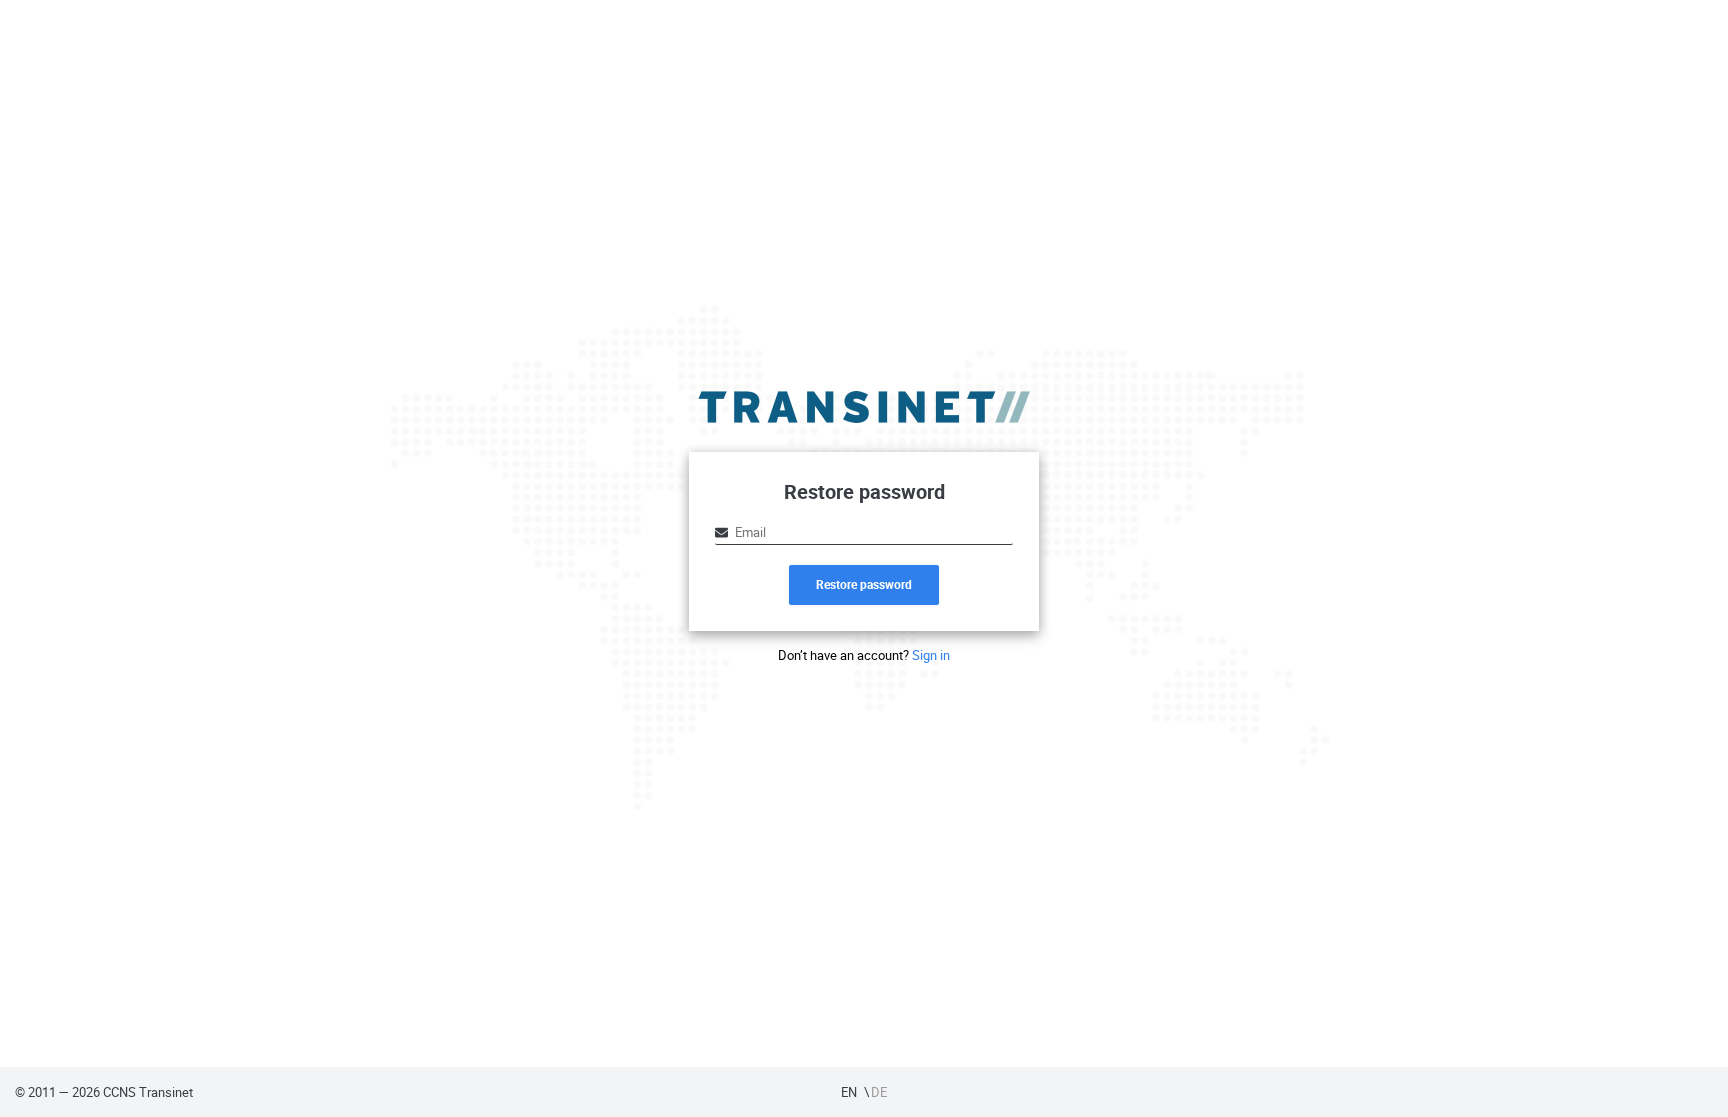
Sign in (931, 655)
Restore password (864, 584)
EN (849, 1092)
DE (879, 1092)
